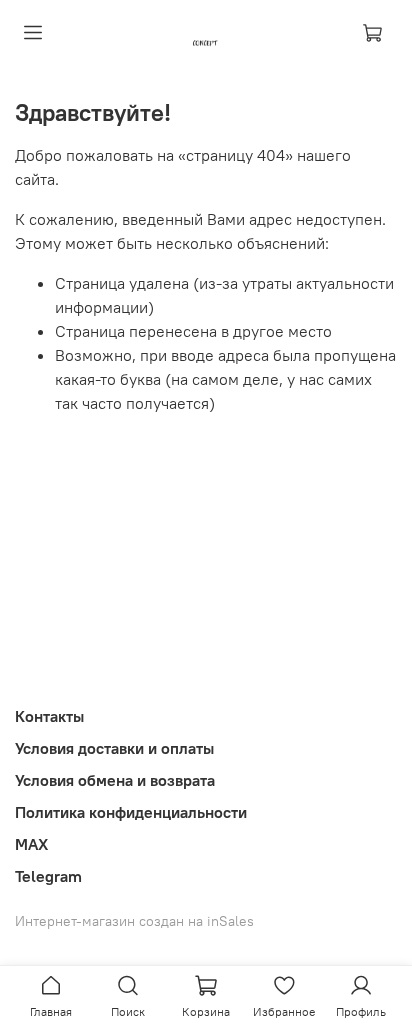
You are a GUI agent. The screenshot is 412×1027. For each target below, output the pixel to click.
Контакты (49, 716)
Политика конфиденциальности (131, 812)
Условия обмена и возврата (115, 780)
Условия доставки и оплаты (114, 748)
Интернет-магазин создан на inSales (134, 921)
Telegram (48, 876)
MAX (31, 844)
